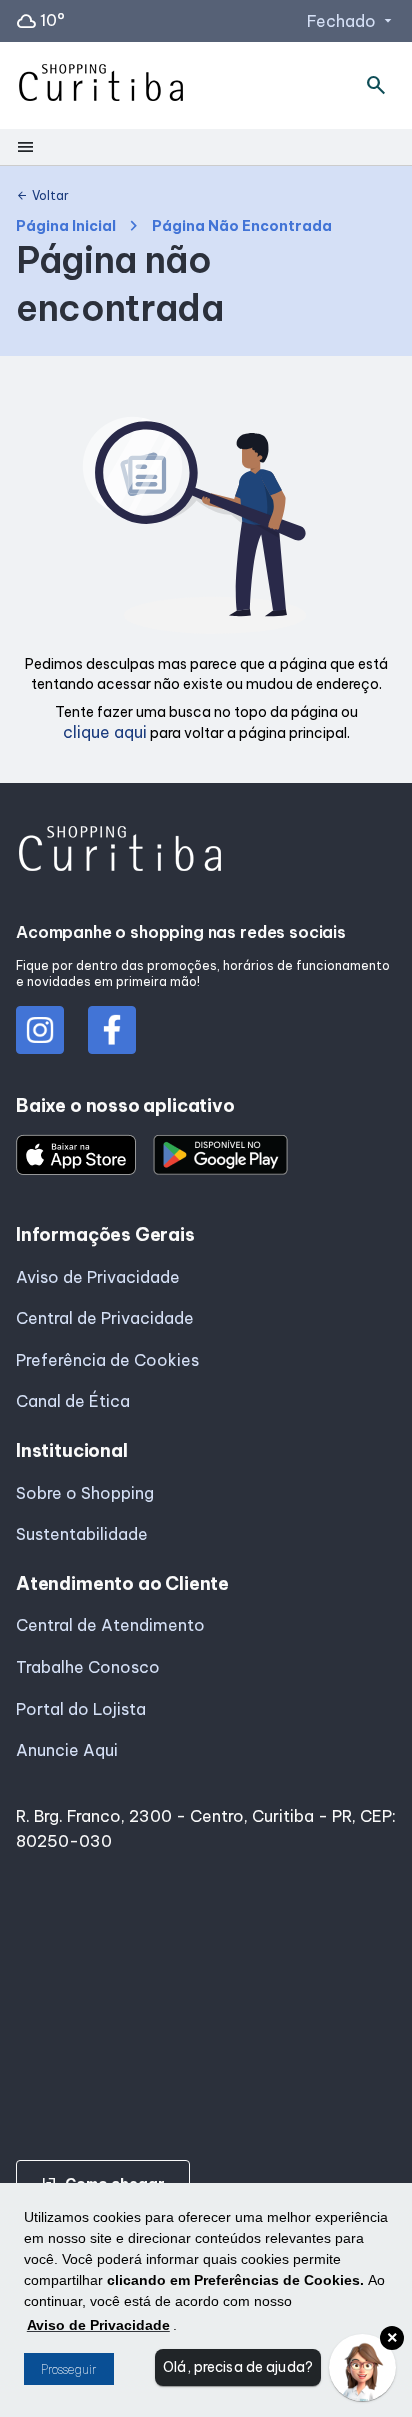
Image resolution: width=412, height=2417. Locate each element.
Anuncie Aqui (67, 1750)
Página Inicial (66, 226)
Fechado (351, 21)
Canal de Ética (73, 1401)
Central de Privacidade (105, 1318)
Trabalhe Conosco (88, 1667)
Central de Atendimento (110, 1625)
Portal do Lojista (81, 1709)
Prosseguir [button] (69, 2369)
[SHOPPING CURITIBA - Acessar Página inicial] (101, 86)
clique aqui (105, 732)
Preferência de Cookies (107, 1360)
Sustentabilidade (82, 1534)
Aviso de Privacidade (98, 1277)
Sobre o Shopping (85, 1493)
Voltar (42, 196)
